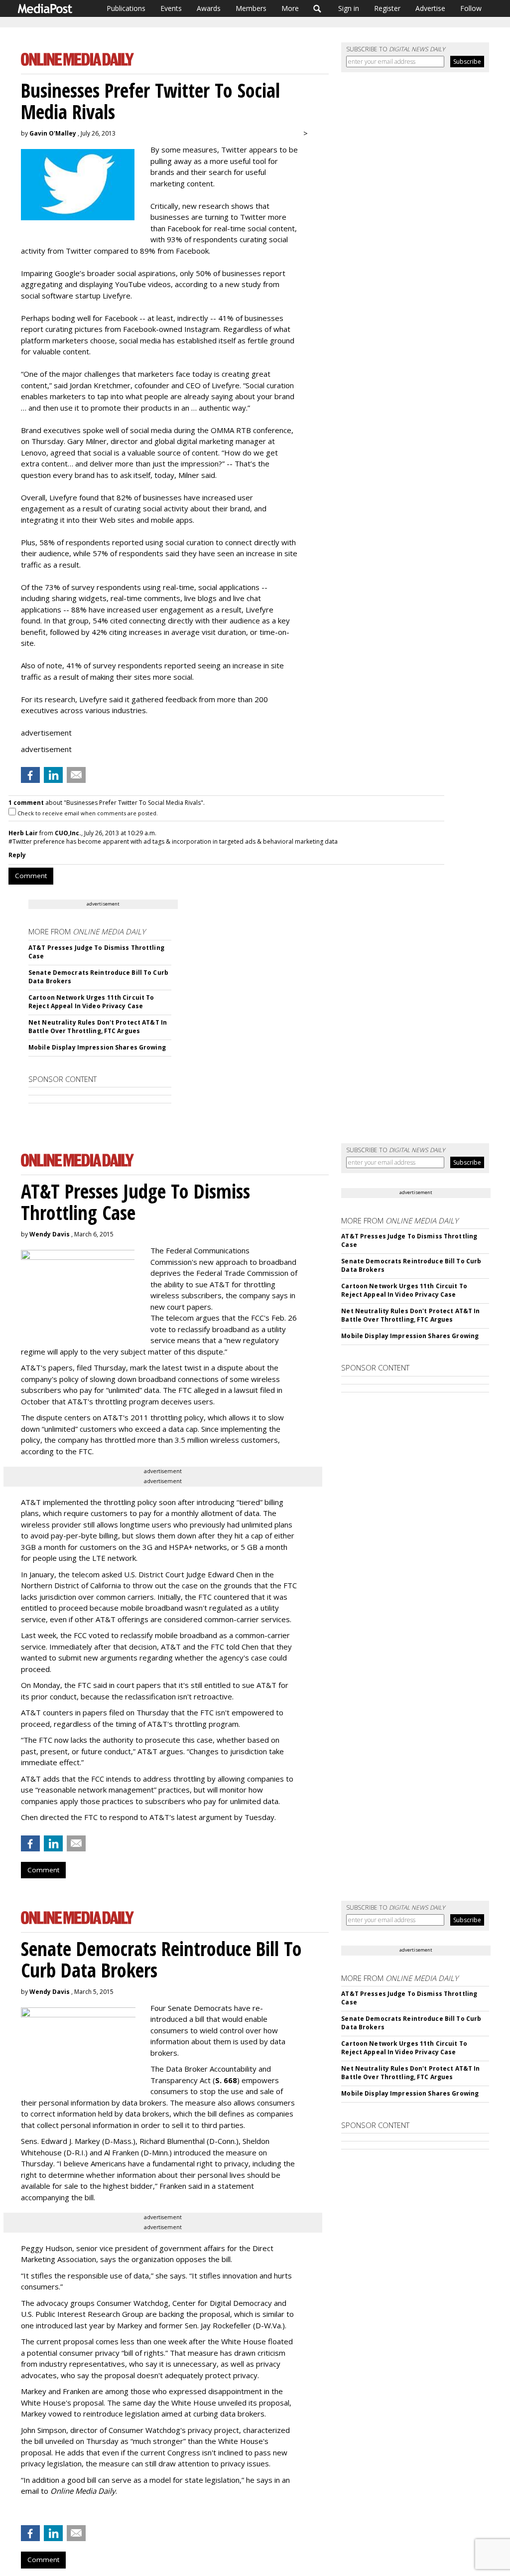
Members (251, 8)
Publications (126, 8)
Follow (471, 8)
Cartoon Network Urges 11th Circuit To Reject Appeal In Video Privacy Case (91, 1002)
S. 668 (226, 2080)
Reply (17, 855)
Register (387, 8)
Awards (209, 8)
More (290, 8)
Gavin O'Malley (53, 133)
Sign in (349, 8)
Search (318, 8)
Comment (31, 876)
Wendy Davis (50, 1234)
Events (171, 8)
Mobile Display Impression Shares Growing (97, 1047)
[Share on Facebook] (30, 775)
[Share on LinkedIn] (53, 775)
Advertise (430, 8)
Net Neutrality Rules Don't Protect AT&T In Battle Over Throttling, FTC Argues (98, 1027)
